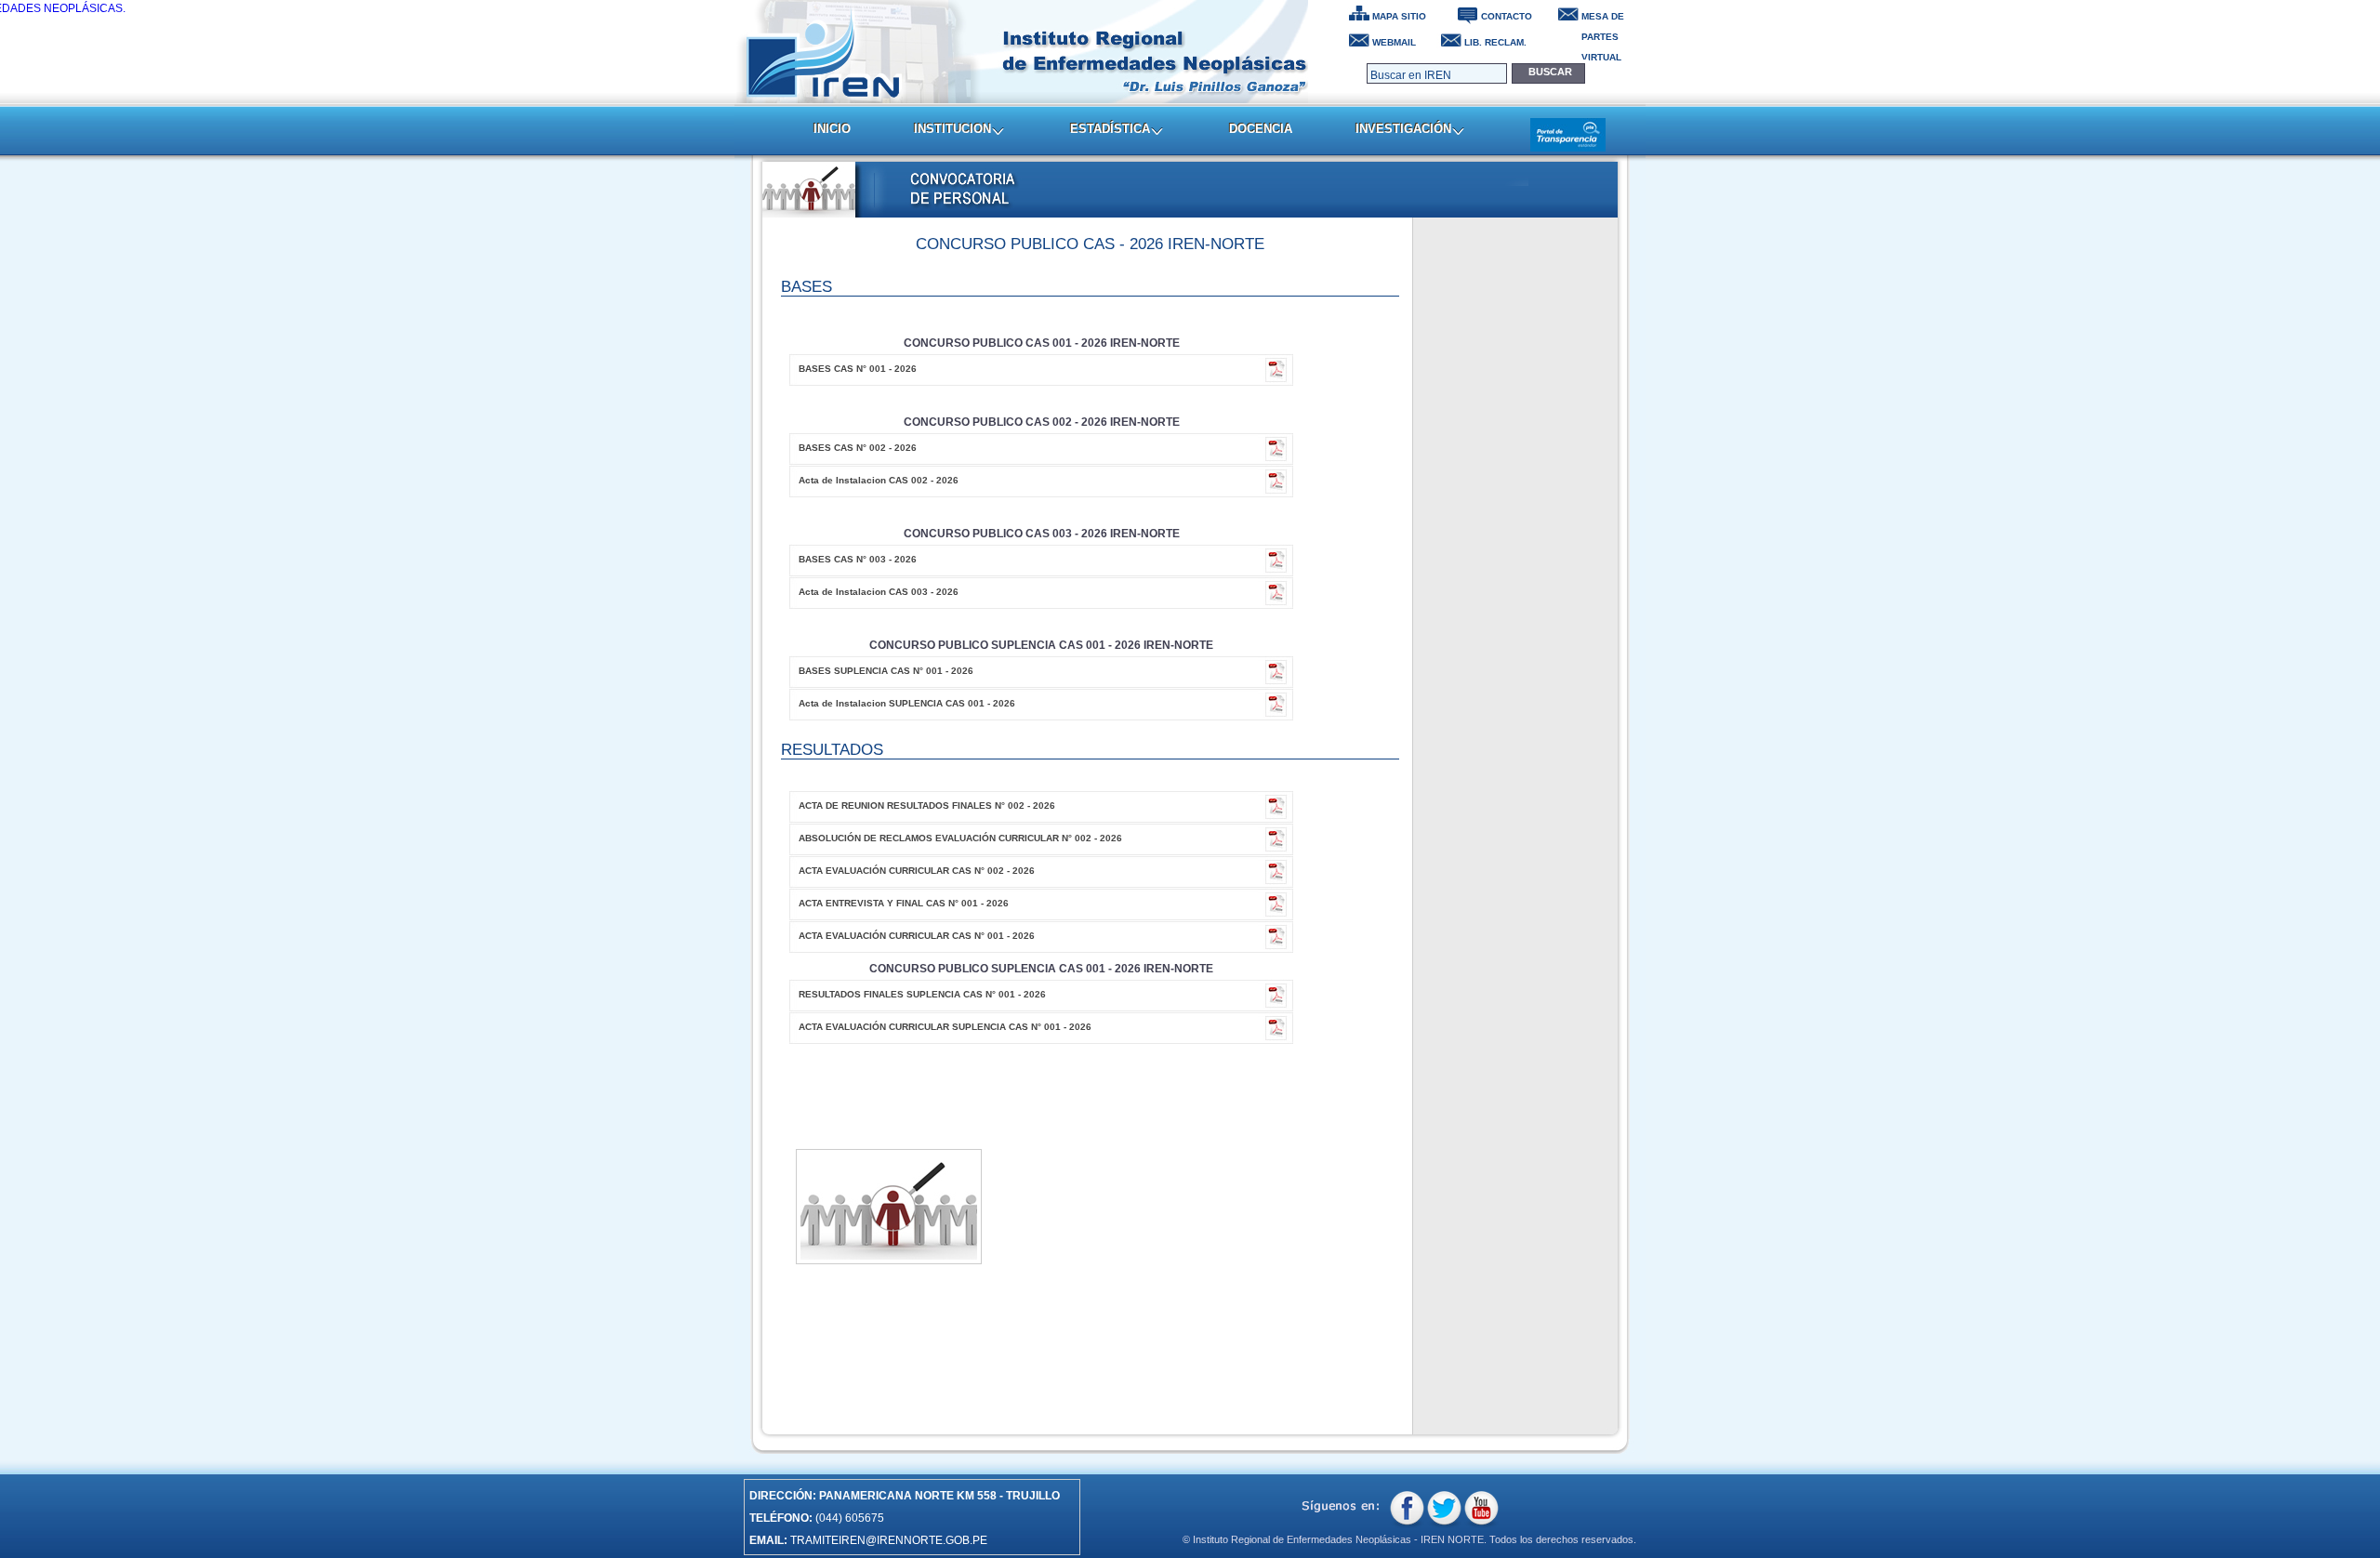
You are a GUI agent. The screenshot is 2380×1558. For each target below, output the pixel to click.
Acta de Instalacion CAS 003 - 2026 (879, 592)
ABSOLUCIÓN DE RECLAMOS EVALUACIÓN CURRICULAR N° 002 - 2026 (960, 838)
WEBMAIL (1394, 42)
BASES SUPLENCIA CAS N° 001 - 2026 (886, 671)
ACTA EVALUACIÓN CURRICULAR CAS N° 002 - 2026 (917, 871)
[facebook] (1407, 1510)
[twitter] (1444, 1510)
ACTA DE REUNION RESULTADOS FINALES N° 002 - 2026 (927, 805)
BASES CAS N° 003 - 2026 (858, 559)
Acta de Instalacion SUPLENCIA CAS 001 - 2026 (907, 703)
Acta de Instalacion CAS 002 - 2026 (879, 480)
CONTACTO (1507, 16)
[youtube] (1481, 1510)
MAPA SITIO (1399, 16)
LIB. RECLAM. (1495, 42)
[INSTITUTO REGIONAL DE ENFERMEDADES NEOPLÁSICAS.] (1022, 52)
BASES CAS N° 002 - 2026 (858, 448)
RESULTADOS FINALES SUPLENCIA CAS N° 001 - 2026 (922, 994)
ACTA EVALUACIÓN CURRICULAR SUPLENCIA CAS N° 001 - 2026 (945, 1027)
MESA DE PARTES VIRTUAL (1603, 19)
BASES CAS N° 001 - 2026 (858, 369)
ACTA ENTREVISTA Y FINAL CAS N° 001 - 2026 (904, 903)
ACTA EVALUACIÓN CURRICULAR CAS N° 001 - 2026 (917, 936)
